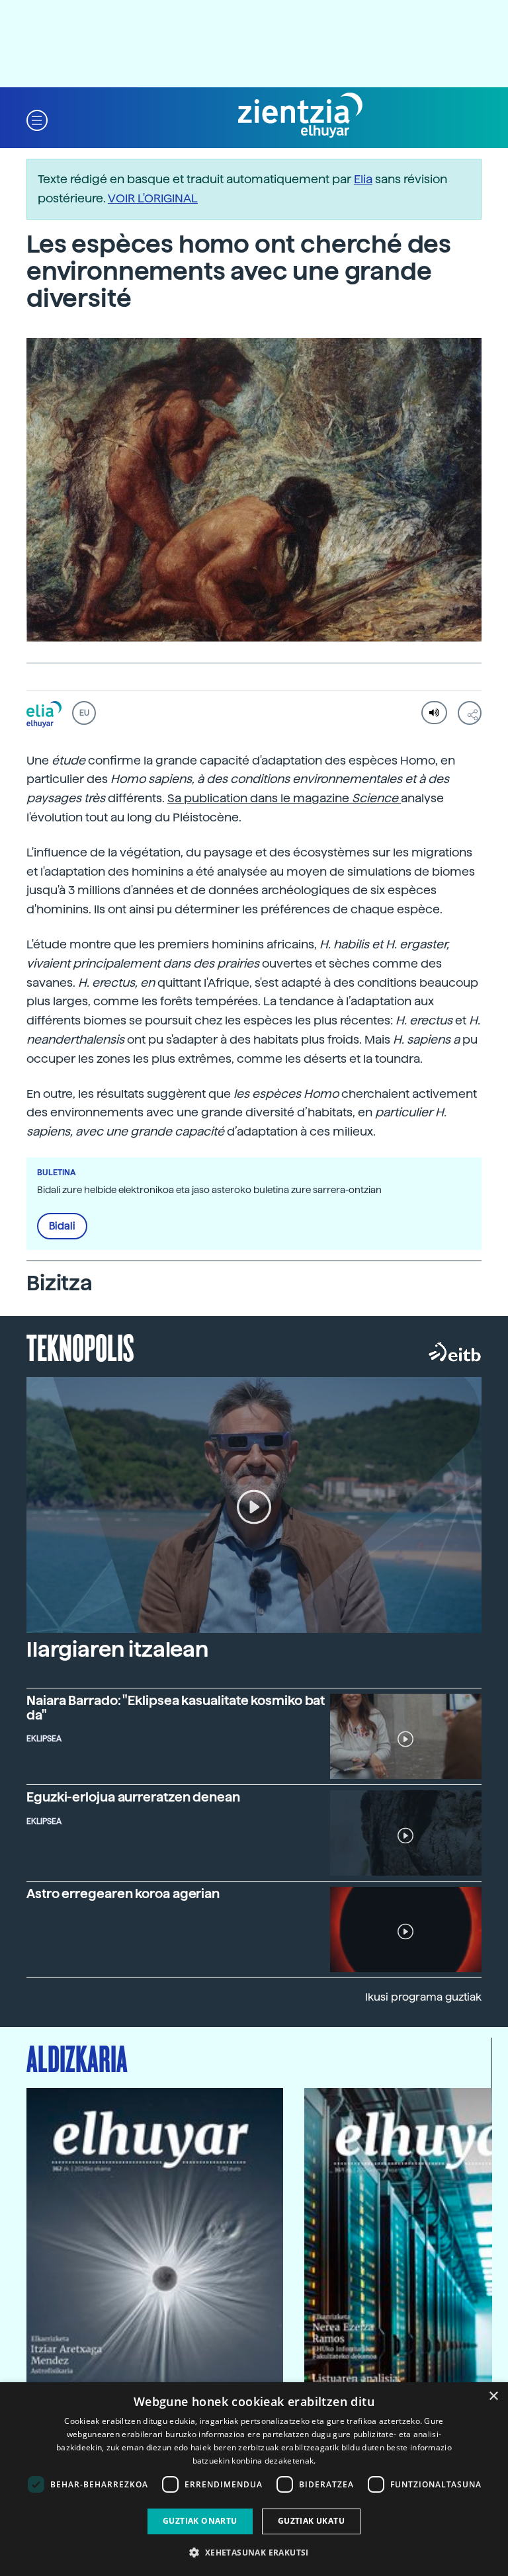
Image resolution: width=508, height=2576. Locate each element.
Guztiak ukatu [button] (311, 2521)
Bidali (62, 1226)
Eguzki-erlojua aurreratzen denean (133, 1797)
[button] (37, 119)
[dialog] (254, 2479)
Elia (363, 179)
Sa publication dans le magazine (283, 798)
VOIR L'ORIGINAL (153, 198)
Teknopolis (80, 1347)
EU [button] (84, 713)
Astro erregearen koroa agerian (123, 1894)
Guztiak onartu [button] (200, 2521)
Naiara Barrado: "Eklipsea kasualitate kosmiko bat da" (176, 1708)
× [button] (493, 2396)
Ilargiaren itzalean (117, 1649)
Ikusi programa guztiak (423, 1997)
